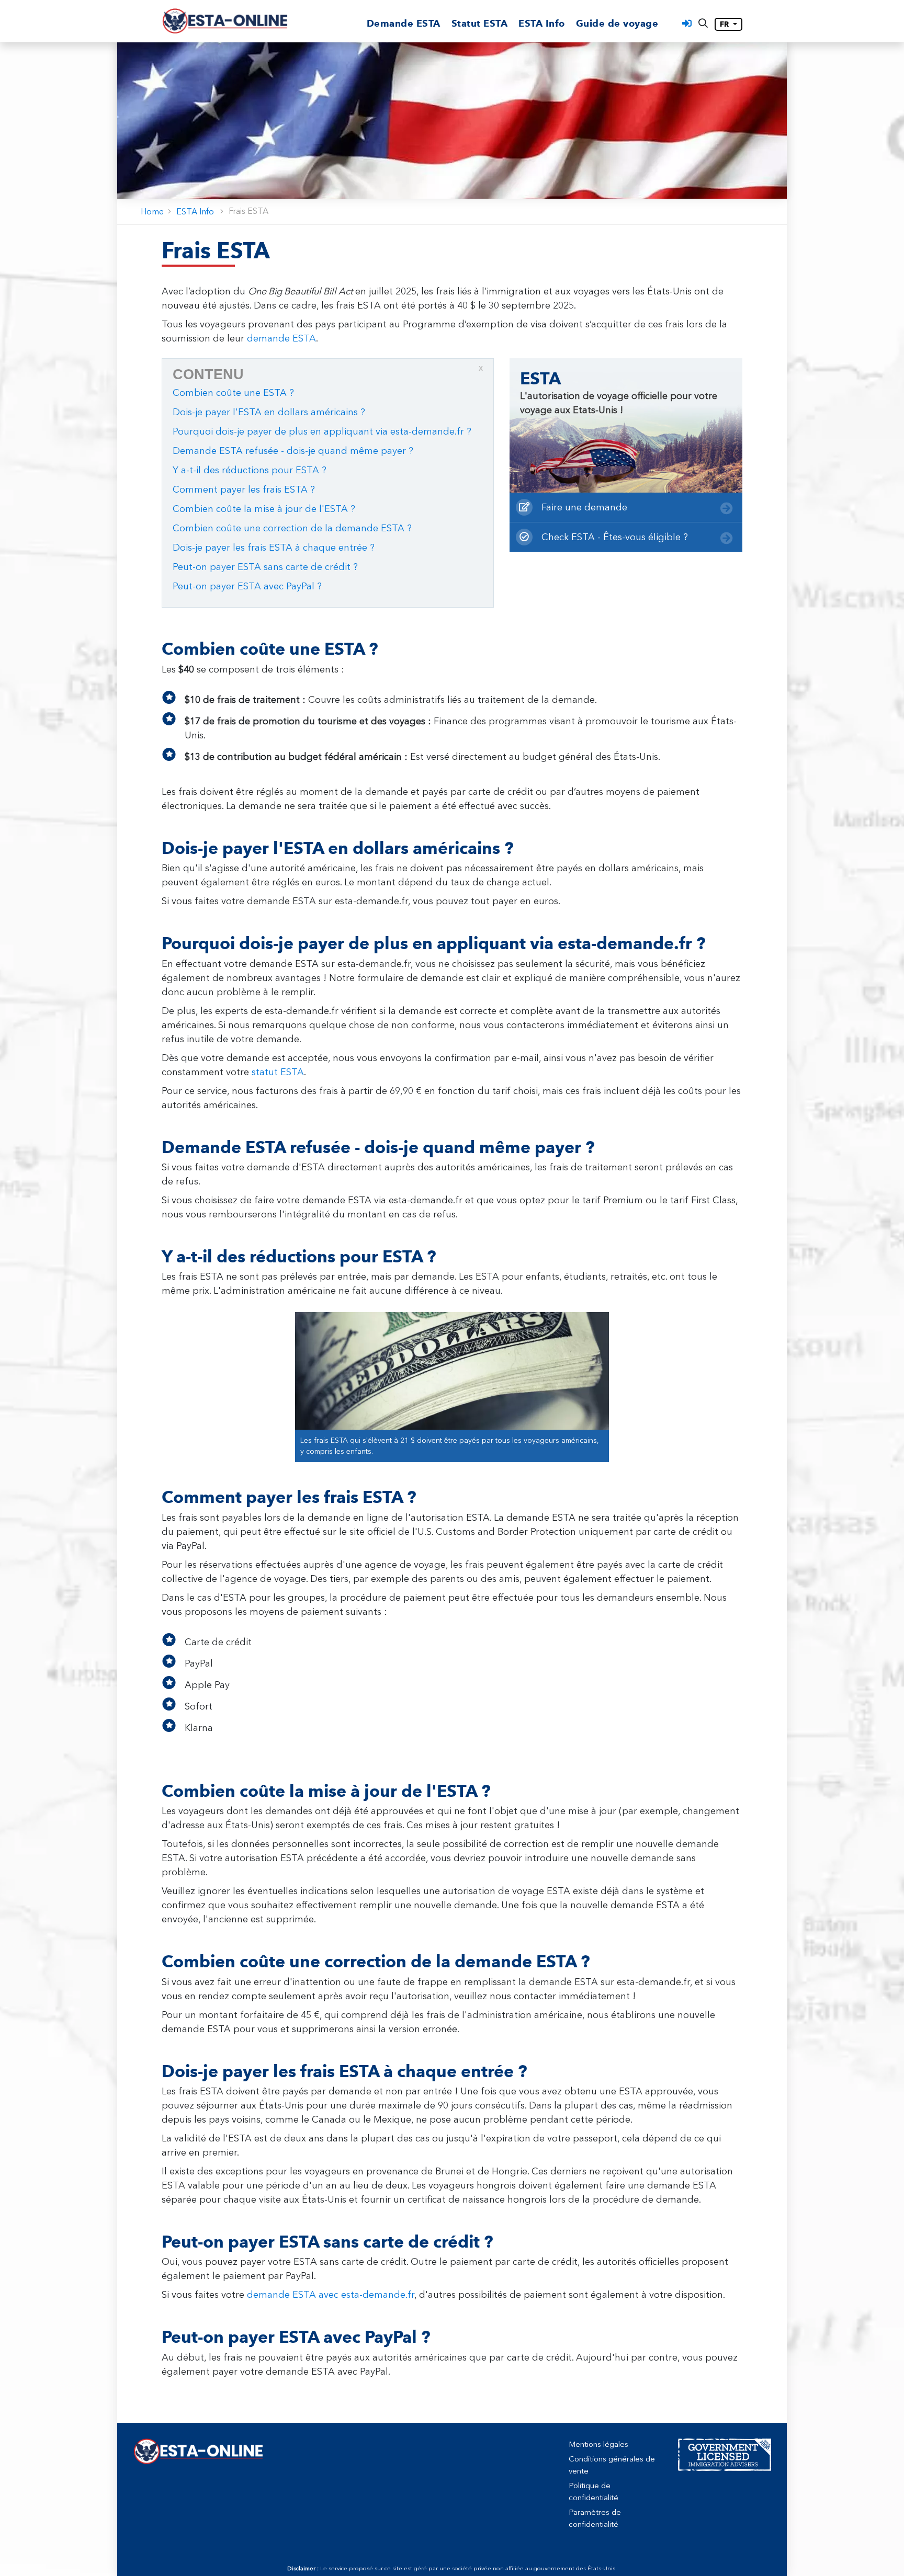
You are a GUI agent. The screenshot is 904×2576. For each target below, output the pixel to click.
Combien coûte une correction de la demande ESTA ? (292, 528)
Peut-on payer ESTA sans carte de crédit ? (265, 567)
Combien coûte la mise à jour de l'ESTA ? (264, 509)
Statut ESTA (480, 24)
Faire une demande (583, 507)
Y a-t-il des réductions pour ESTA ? (250, 470)
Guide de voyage (617, 24)
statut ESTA (278, 1072)
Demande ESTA (404, 24)
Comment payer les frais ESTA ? (244, 489)
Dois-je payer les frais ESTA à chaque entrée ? (274, 548)
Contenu (328, 373)
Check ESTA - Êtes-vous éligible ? (613, 537)
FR (725, 24)
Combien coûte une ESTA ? (233, 393)
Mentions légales (598, 2444)
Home (152, 212)
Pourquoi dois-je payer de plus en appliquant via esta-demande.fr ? (322, 431)
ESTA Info (542, 24)
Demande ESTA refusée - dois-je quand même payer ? (293, 451)
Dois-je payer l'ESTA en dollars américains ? (269, 412)
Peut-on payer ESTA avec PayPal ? (247, 586)
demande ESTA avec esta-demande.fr (331, 2295)
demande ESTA (281, 338)
